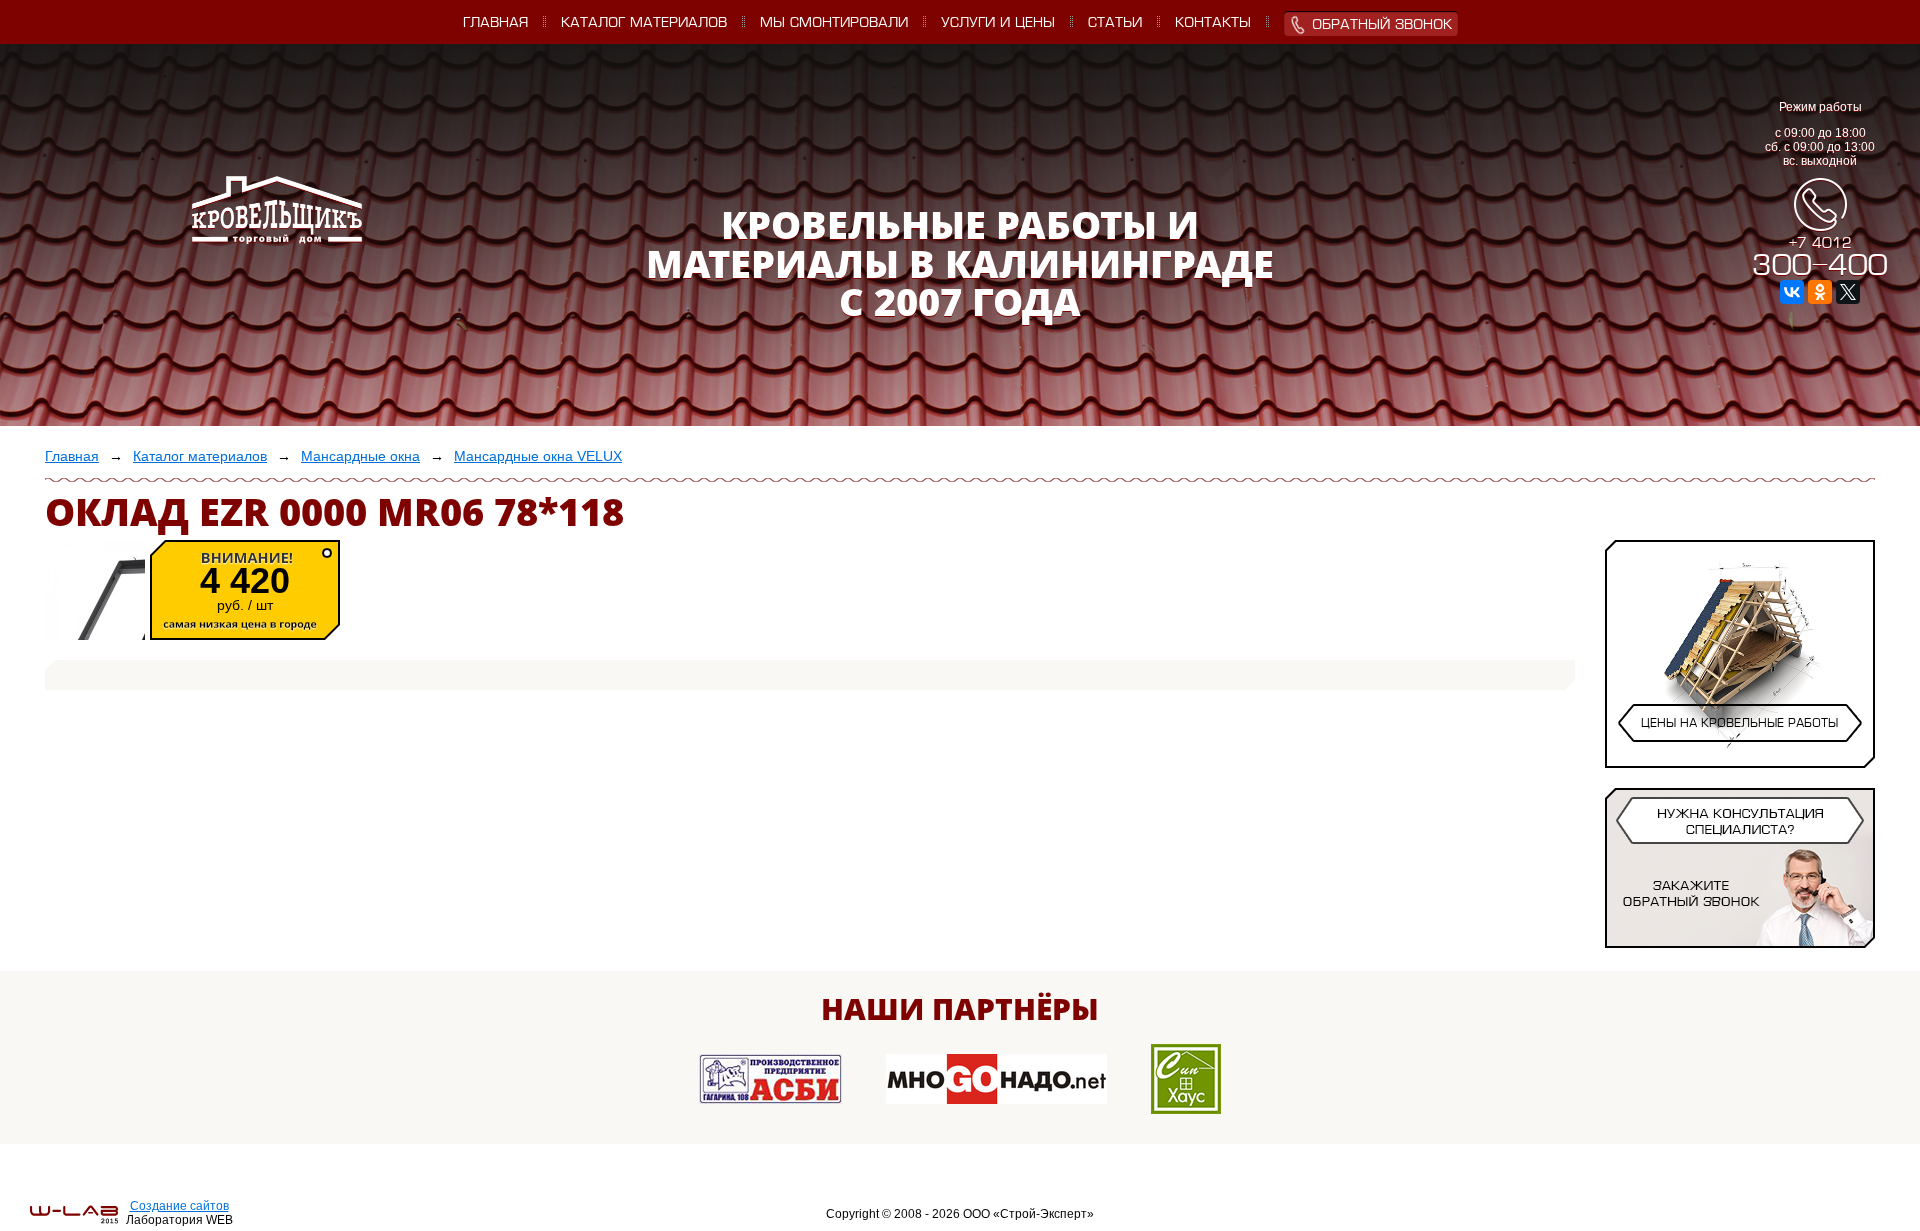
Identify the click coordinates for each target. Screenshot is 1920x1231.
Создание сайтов (179, 1206)
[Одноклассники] (1820, 292)
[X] (1848, 292)
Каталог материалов (644, 23)
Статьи (1115, 23)
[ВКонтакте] (1792, 292)
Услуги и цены (998, 23)
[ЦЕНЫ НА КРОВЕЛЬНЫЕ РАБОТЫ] (1740, 749)
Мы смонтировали (834, 23)
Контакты (1213, 23)
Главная (495, 23)
